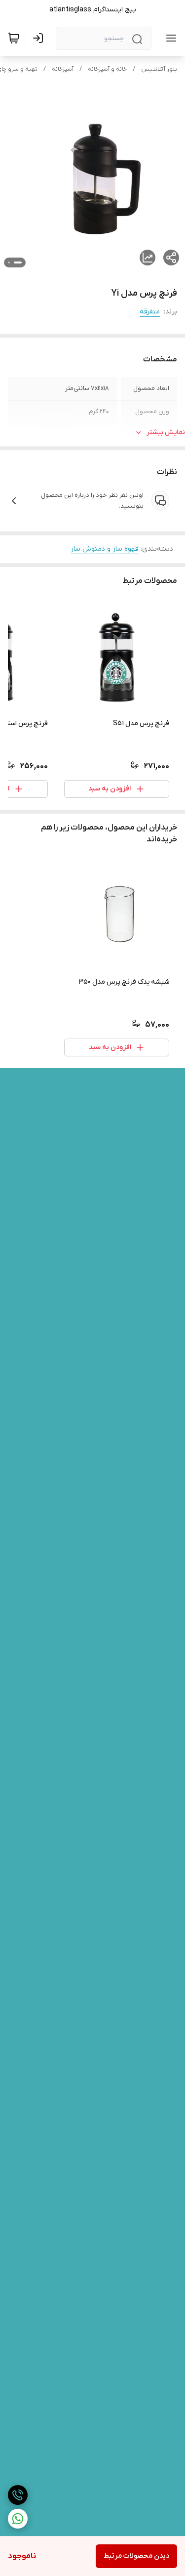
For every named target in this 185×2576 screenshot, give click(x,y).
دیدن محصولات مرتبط (136, 2556)
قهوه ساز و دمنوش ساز (105, 549)
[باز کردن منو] (169, 38)
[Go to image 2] (9, 262)
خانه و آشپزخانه (107, 69)
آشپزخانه (63, 69)
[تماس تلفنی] (18, 2495)
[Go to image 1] (18, 262)
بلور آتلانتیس (159, 69)
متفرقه (150, 312)
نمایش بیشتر (166, 432)
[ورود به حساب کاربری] (40, 38)
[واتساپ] (18, 2519)
